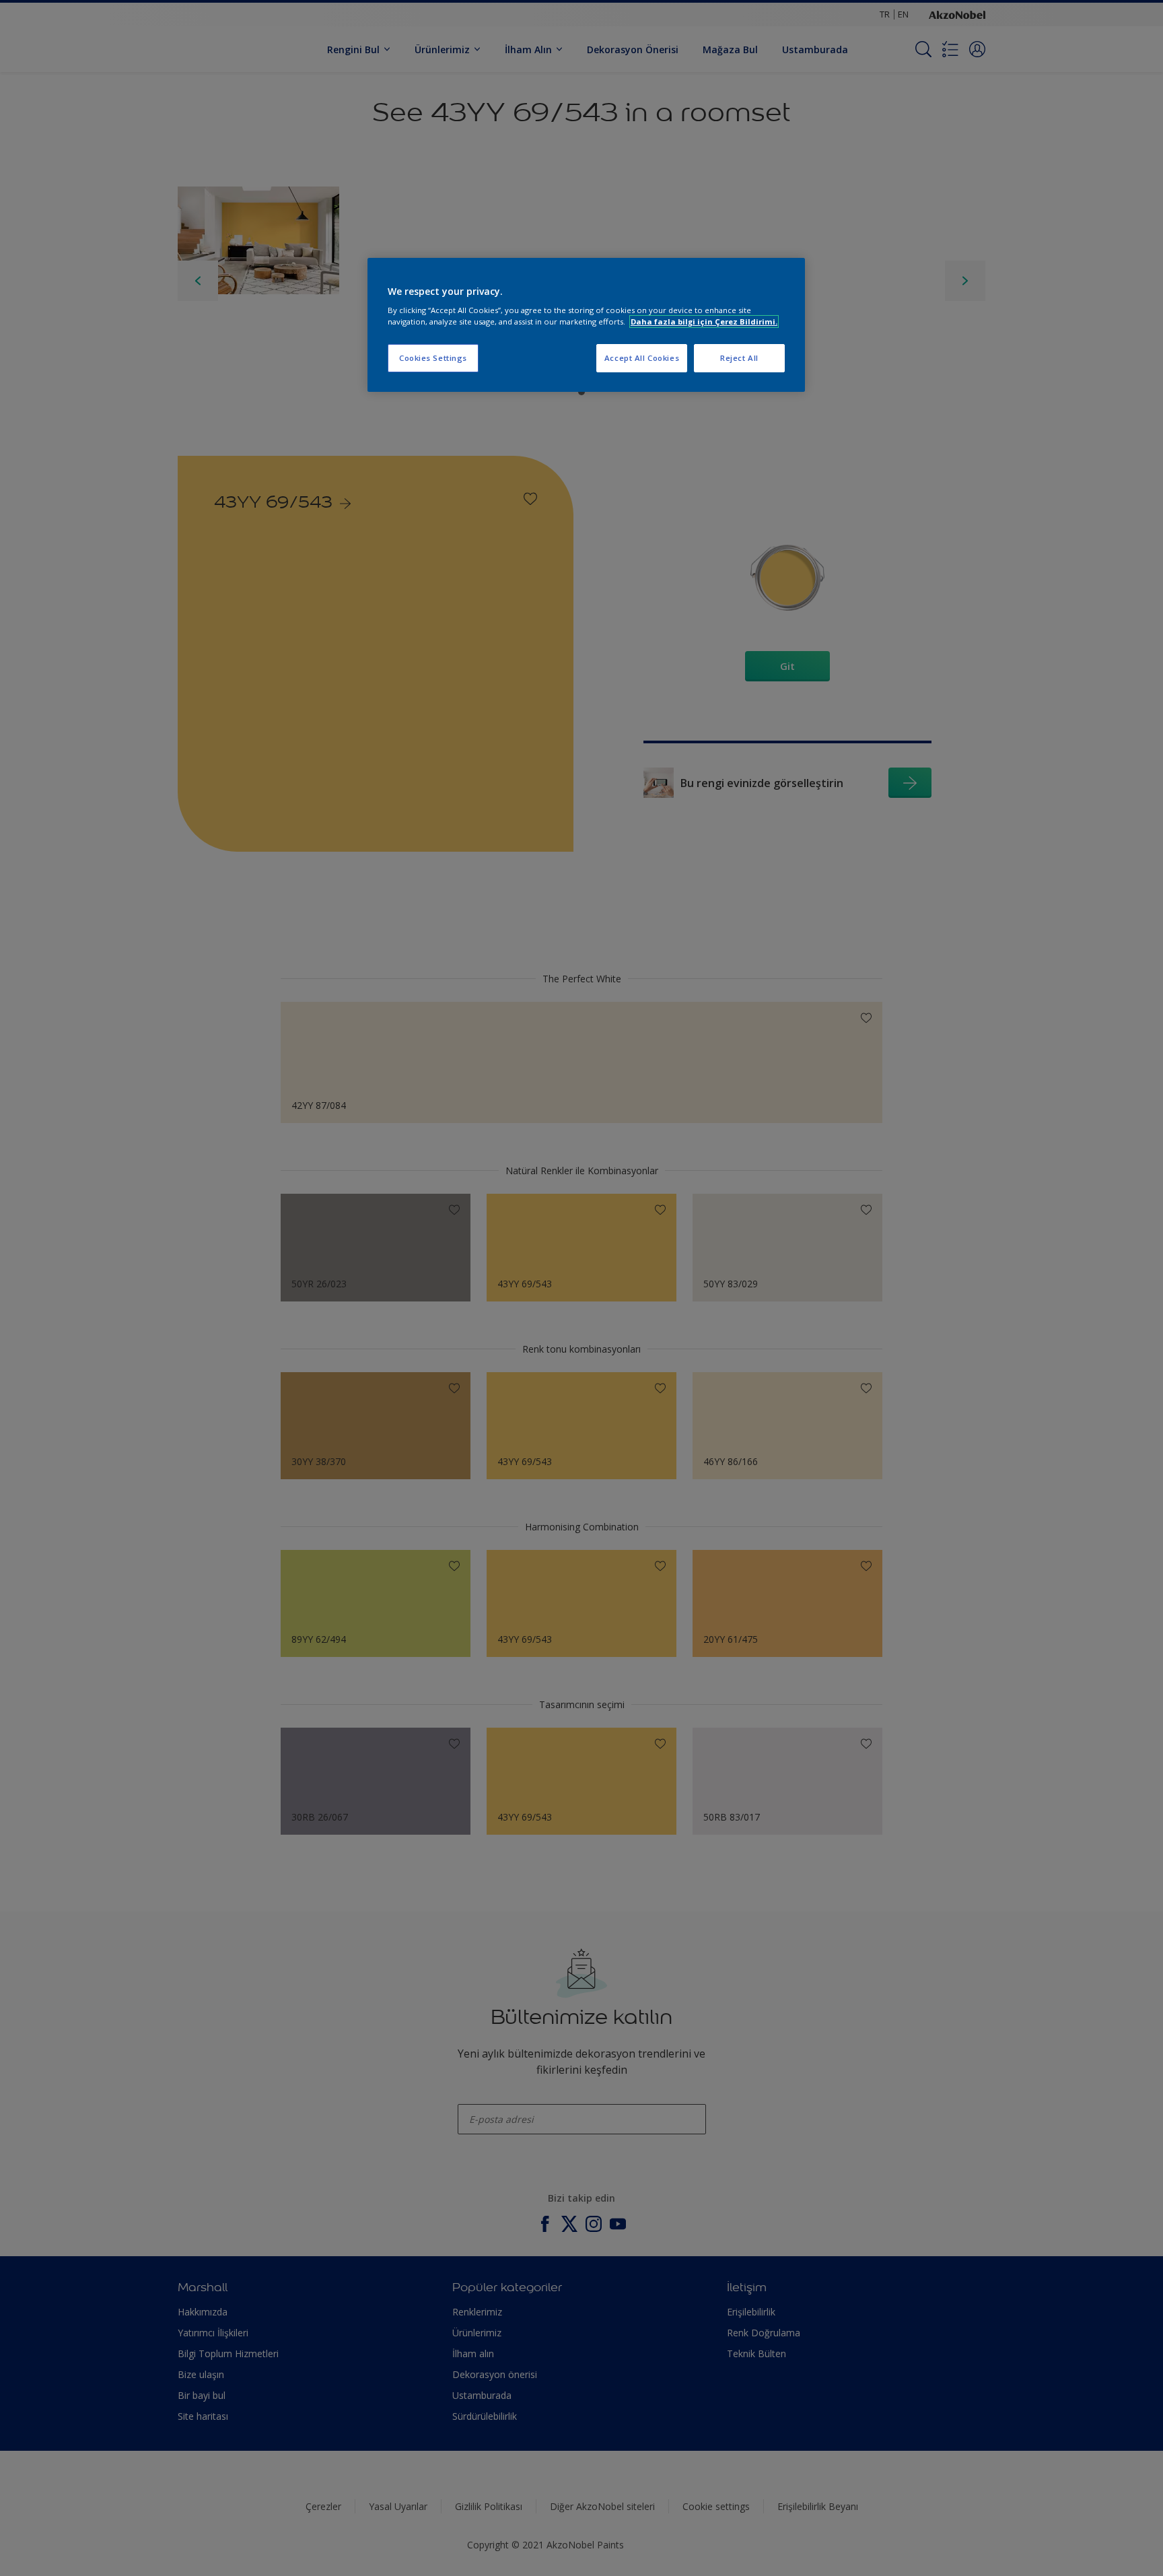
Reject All (739, 358)
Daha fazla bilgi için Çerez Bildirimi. (704, 321)
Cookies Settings (433, 358)
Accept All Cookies (642, 358)
